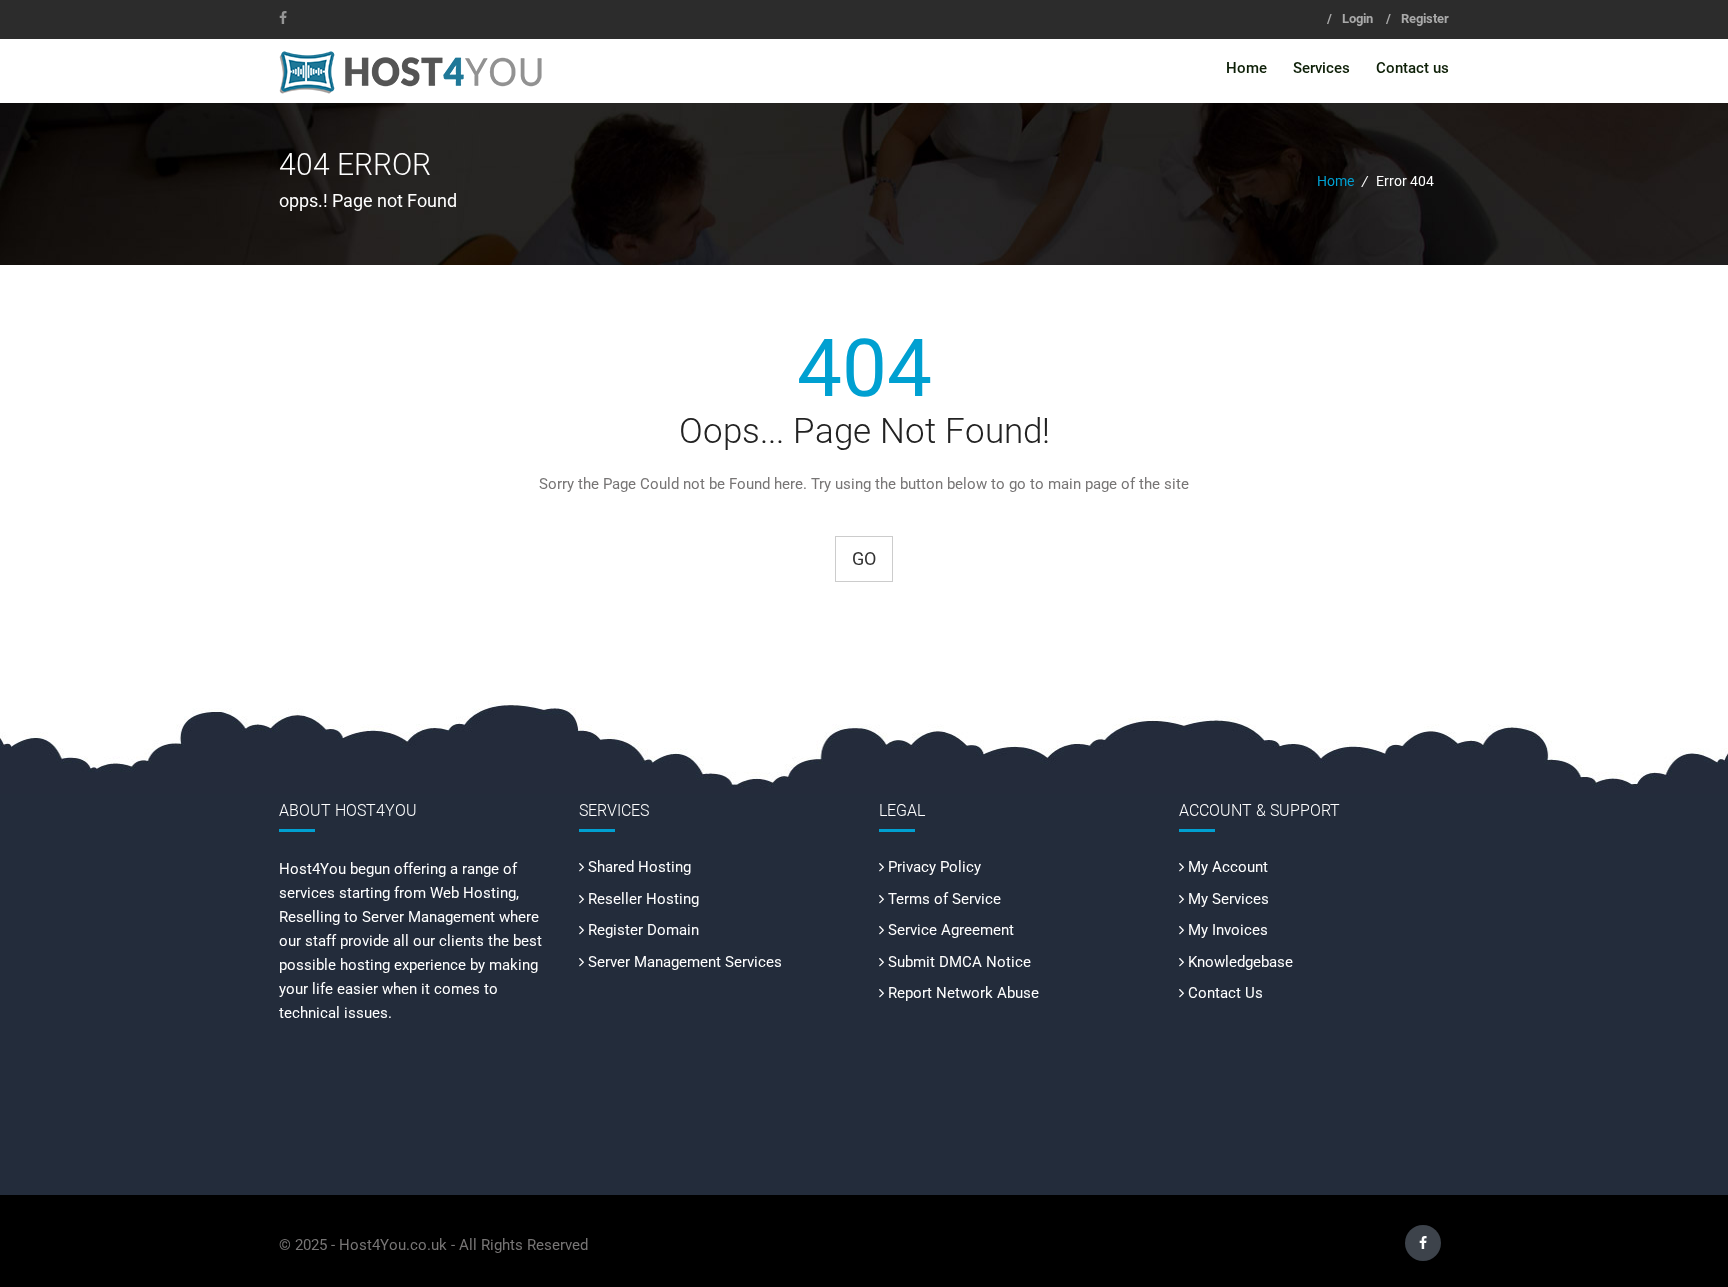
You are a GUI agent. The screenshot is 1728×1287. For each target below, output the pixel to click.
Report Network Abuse (963, 993)
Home (1246, 68)
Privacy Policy (934, 867)
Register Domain (643, 930)
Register (1425, 18)
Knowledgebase (1240, 962)
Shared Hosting (639, 867)
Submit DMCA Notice (959, 962)
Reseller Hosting (643, 899)
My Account (1228, 867)
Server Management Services (685, 962)
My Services (1228, 899)
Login (1357, 18)
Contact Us (1225, 993)
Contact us (1412, 68)
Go (864, 558)
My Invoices (1228, 930)
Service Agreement (951, 930)
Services (1321, 68)
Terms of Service (944, 899)
